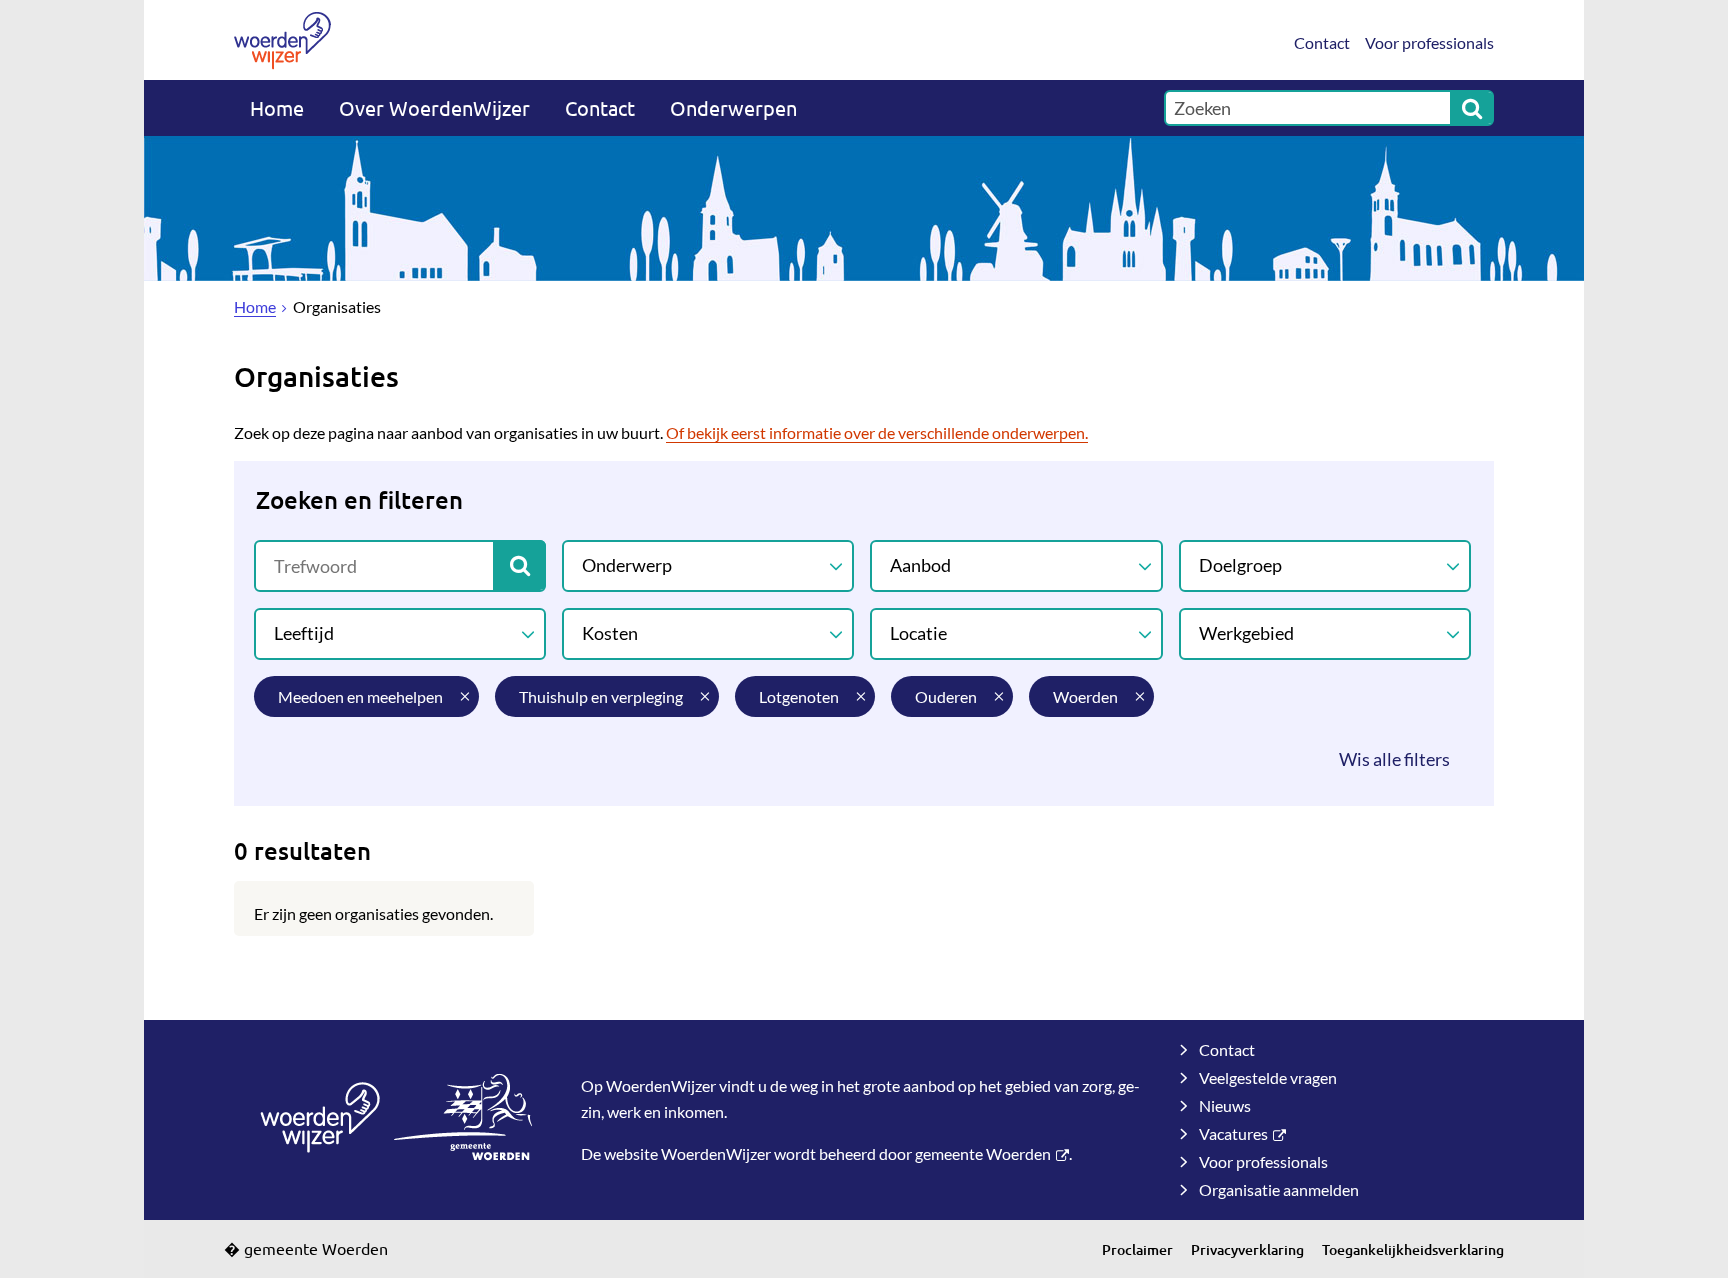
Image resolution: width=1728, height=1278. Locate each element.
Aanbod (920, 565)
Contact (1322, 42)
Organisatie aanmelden (1279, 1189)
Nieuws (1225, 1105)
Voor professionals (1429, 42)
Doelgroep (1240, 565)
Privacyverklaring (1247, 1249)
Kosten (610, 633)
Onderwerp (627, 565)
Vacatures (1233, 1133)
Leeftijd (304, 633)
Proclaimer (1137, 1249)
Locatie (918, 633)
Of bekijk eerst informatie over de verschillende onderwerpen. (877, 432)
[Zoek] (1472, 108)
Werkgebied (1246, 633)
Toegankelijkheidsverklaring (1413, 1249)
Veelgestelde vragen (1268, 1077)
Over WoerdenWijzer (434, 107)
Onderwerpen (733, 107)
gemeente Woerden (983, 1153)
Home (277, 107)
